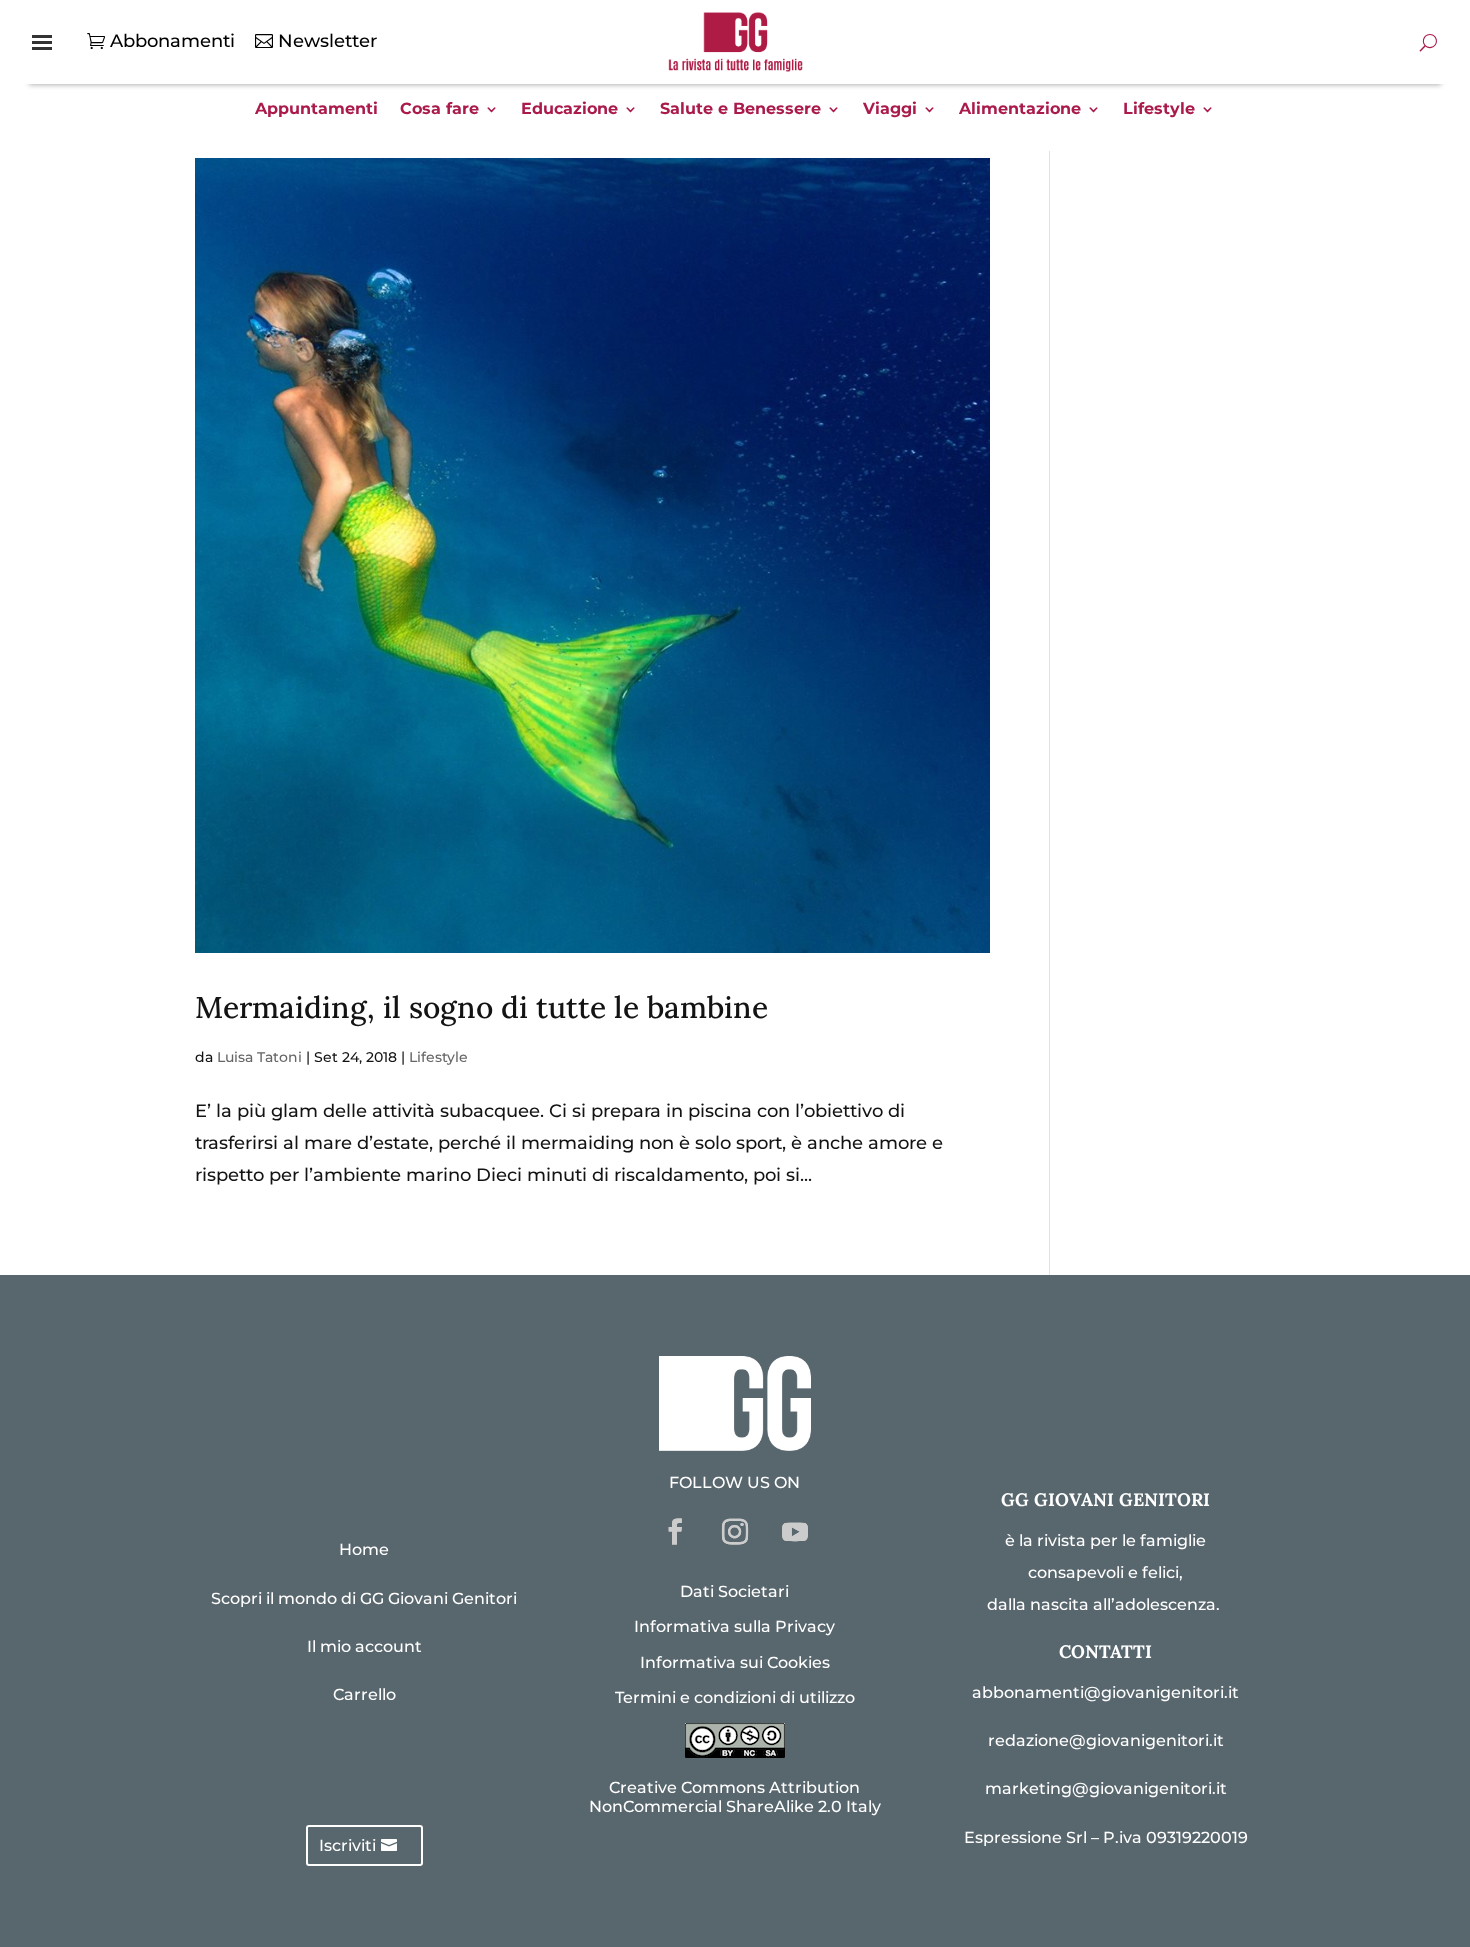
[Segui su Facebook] (675, 1532)
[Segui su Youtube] (795, 1532)
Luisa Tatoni (259, 1057)
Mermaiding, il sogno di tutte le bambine (481, 1007)
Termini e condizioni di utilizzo (735, 1697)
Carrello (364, 1694)
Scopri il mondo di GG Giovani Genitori (364, 1598)
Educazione (569, 110)
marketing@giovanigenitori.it (1106, 1788)
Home (364, 1549)
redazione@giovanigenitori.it (1106, 1740)
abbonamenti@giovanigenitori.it (1105, 1692)
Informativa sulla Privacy (734, 1626)
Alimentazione (1020, 110)
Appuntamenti (316, 110)
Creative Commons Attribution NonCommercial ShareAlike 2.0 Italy (735, 1797)
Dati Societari (734, 1591)
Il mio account (364, 1646)
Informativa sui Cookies (735, 1662)
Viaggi (890, 110)
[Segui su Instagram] (735, 1532)
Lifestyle (1159, 110)
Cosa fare (439, 110)
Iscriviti (347, 1845)
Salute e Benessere (740, 110)
